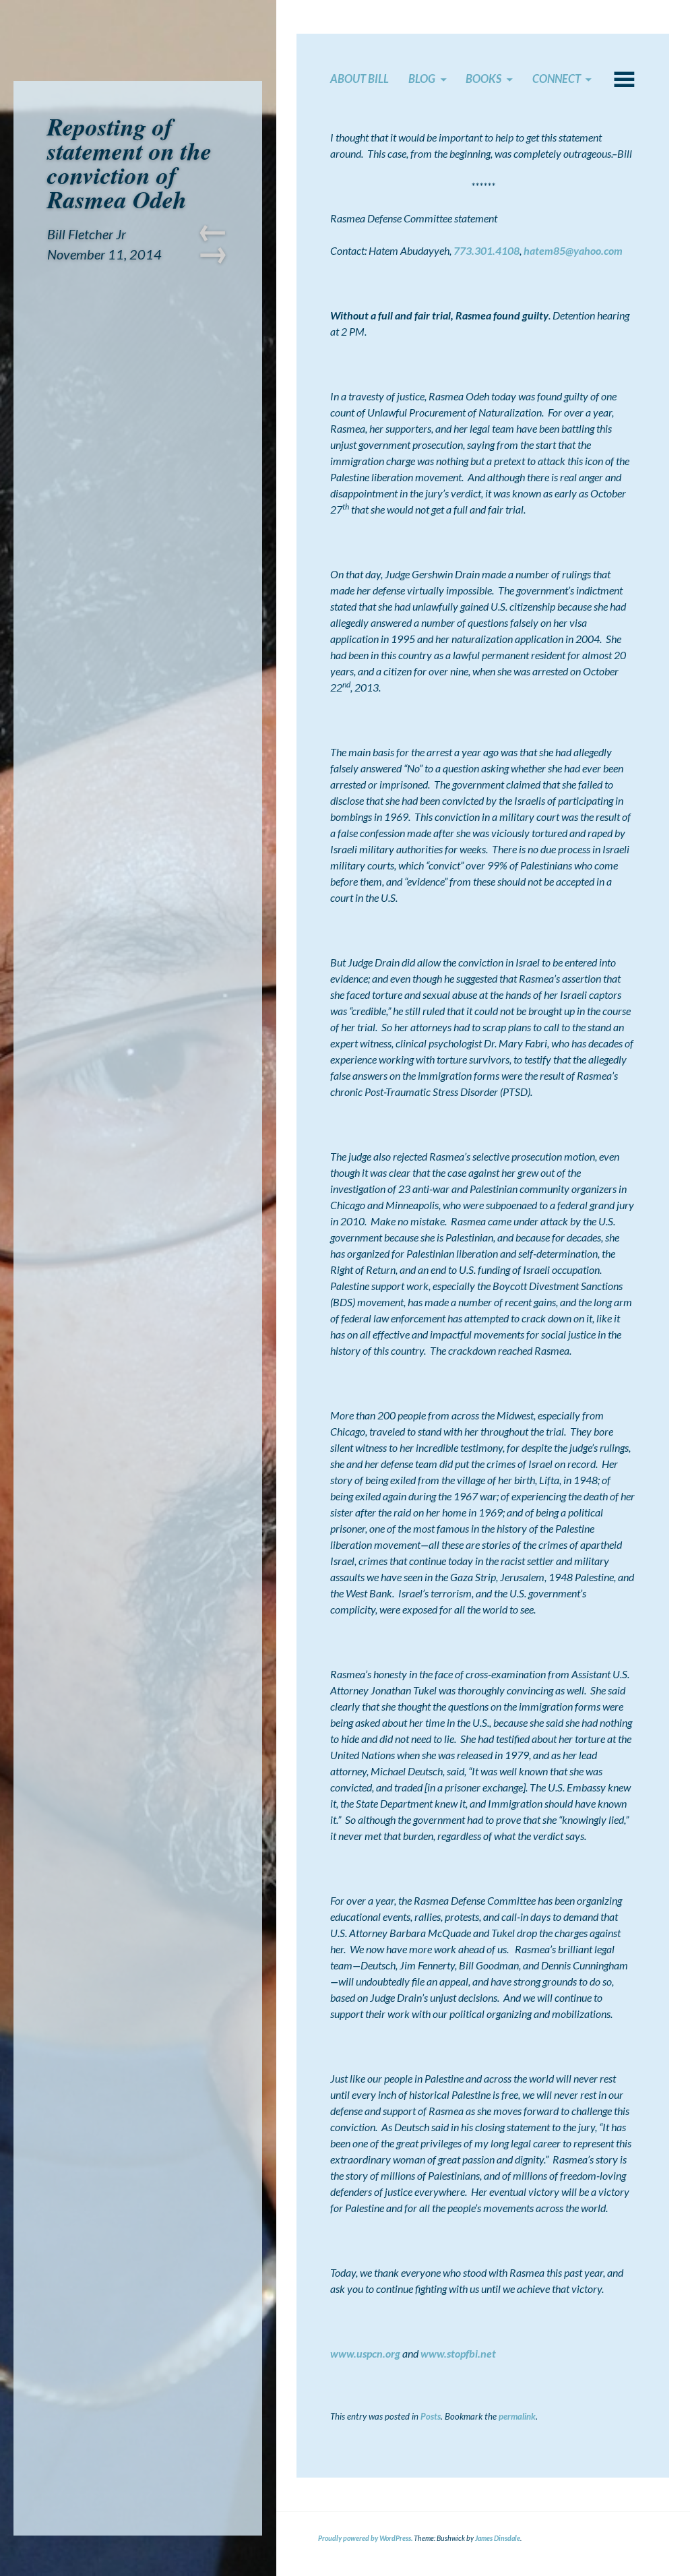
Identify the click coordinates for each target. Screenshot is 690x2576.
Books (483, 79)
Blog (422, 79)
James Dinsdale (498, 2538)
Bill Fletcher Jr (87, 234)
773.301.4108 (487, 250)
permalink (517, 2416)
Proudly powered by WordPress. (365, 2538)
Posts (431, 2416)
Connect (557, 79)
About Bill (359, 79)
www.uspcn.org (365, 2353)
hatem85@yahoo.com (573, 250)
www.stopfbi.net (458, 2353)
